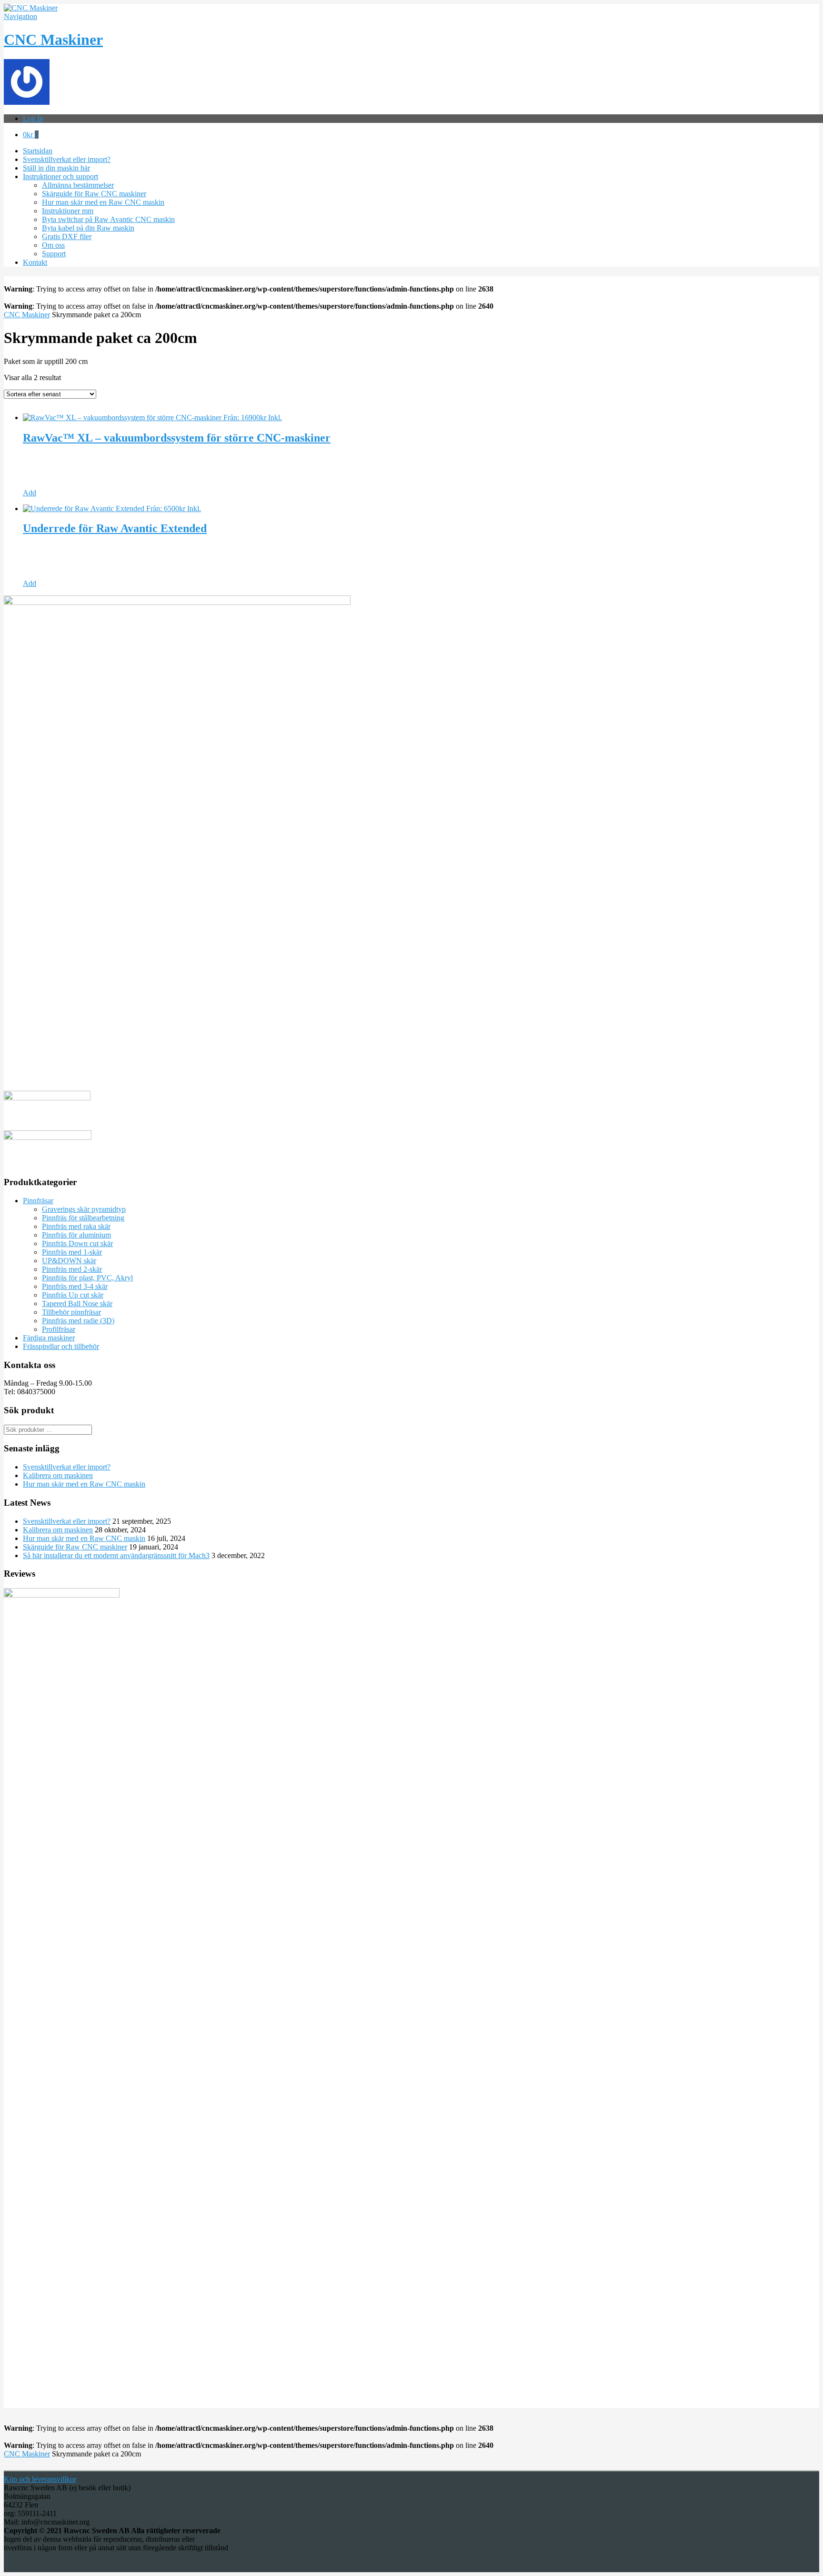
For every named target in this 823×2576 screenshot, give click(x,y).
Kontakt (35, 262)
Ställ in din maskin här (56, 168)
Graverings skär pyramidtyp (84, 1209)
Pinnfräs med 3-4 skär (75, 1286)
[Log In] (27, 102)
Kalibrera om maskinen (58, 1475)
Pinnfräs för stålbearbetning (83, 1218)
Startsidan (38, 151)
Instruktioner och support (60, 176)
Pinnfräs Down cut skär (77, 1243)
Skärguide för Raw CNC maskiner (94, 194)
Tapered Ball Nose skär (77, 1303)
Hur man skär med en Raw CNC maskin (103, 202)
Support (54, 254)
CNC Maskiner (53, 40)
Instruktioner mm (68, 211)
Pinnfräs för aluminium (76, 1235)
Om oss (53, 245)
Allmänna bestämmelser (78, 185)
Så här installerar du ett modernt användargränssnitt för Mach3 (116, 1555)
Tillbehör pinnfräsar (71, 1312)
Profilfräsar (59, 1329)
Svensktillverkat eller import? (67, 159)
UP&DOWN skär (69, 1261)
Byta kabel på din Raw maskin (88, 228)
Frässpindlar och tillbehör (61, 1346)
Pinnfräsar (38, 1201)
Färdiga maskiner (49, 1338)
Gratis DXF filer (67, 236)
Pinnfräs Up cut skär (73, 1295)
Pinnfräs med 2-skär (72, 1269)
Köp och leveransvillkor (40, 2479)
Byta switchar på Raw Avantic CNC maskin (108, 219)
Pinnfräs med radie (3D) (78, 1321)
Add (30, 493)
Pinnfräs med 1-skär (72, 1252)
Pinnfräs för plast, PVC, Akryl (87, 1278)
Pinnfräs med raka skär (76, 1226)
